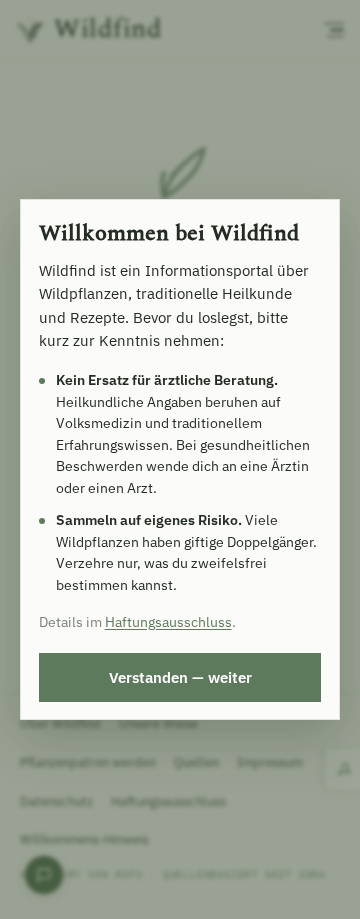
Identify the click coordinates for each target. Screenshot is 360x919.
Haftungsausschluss (168, 622)
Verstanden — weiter (180, 677)
